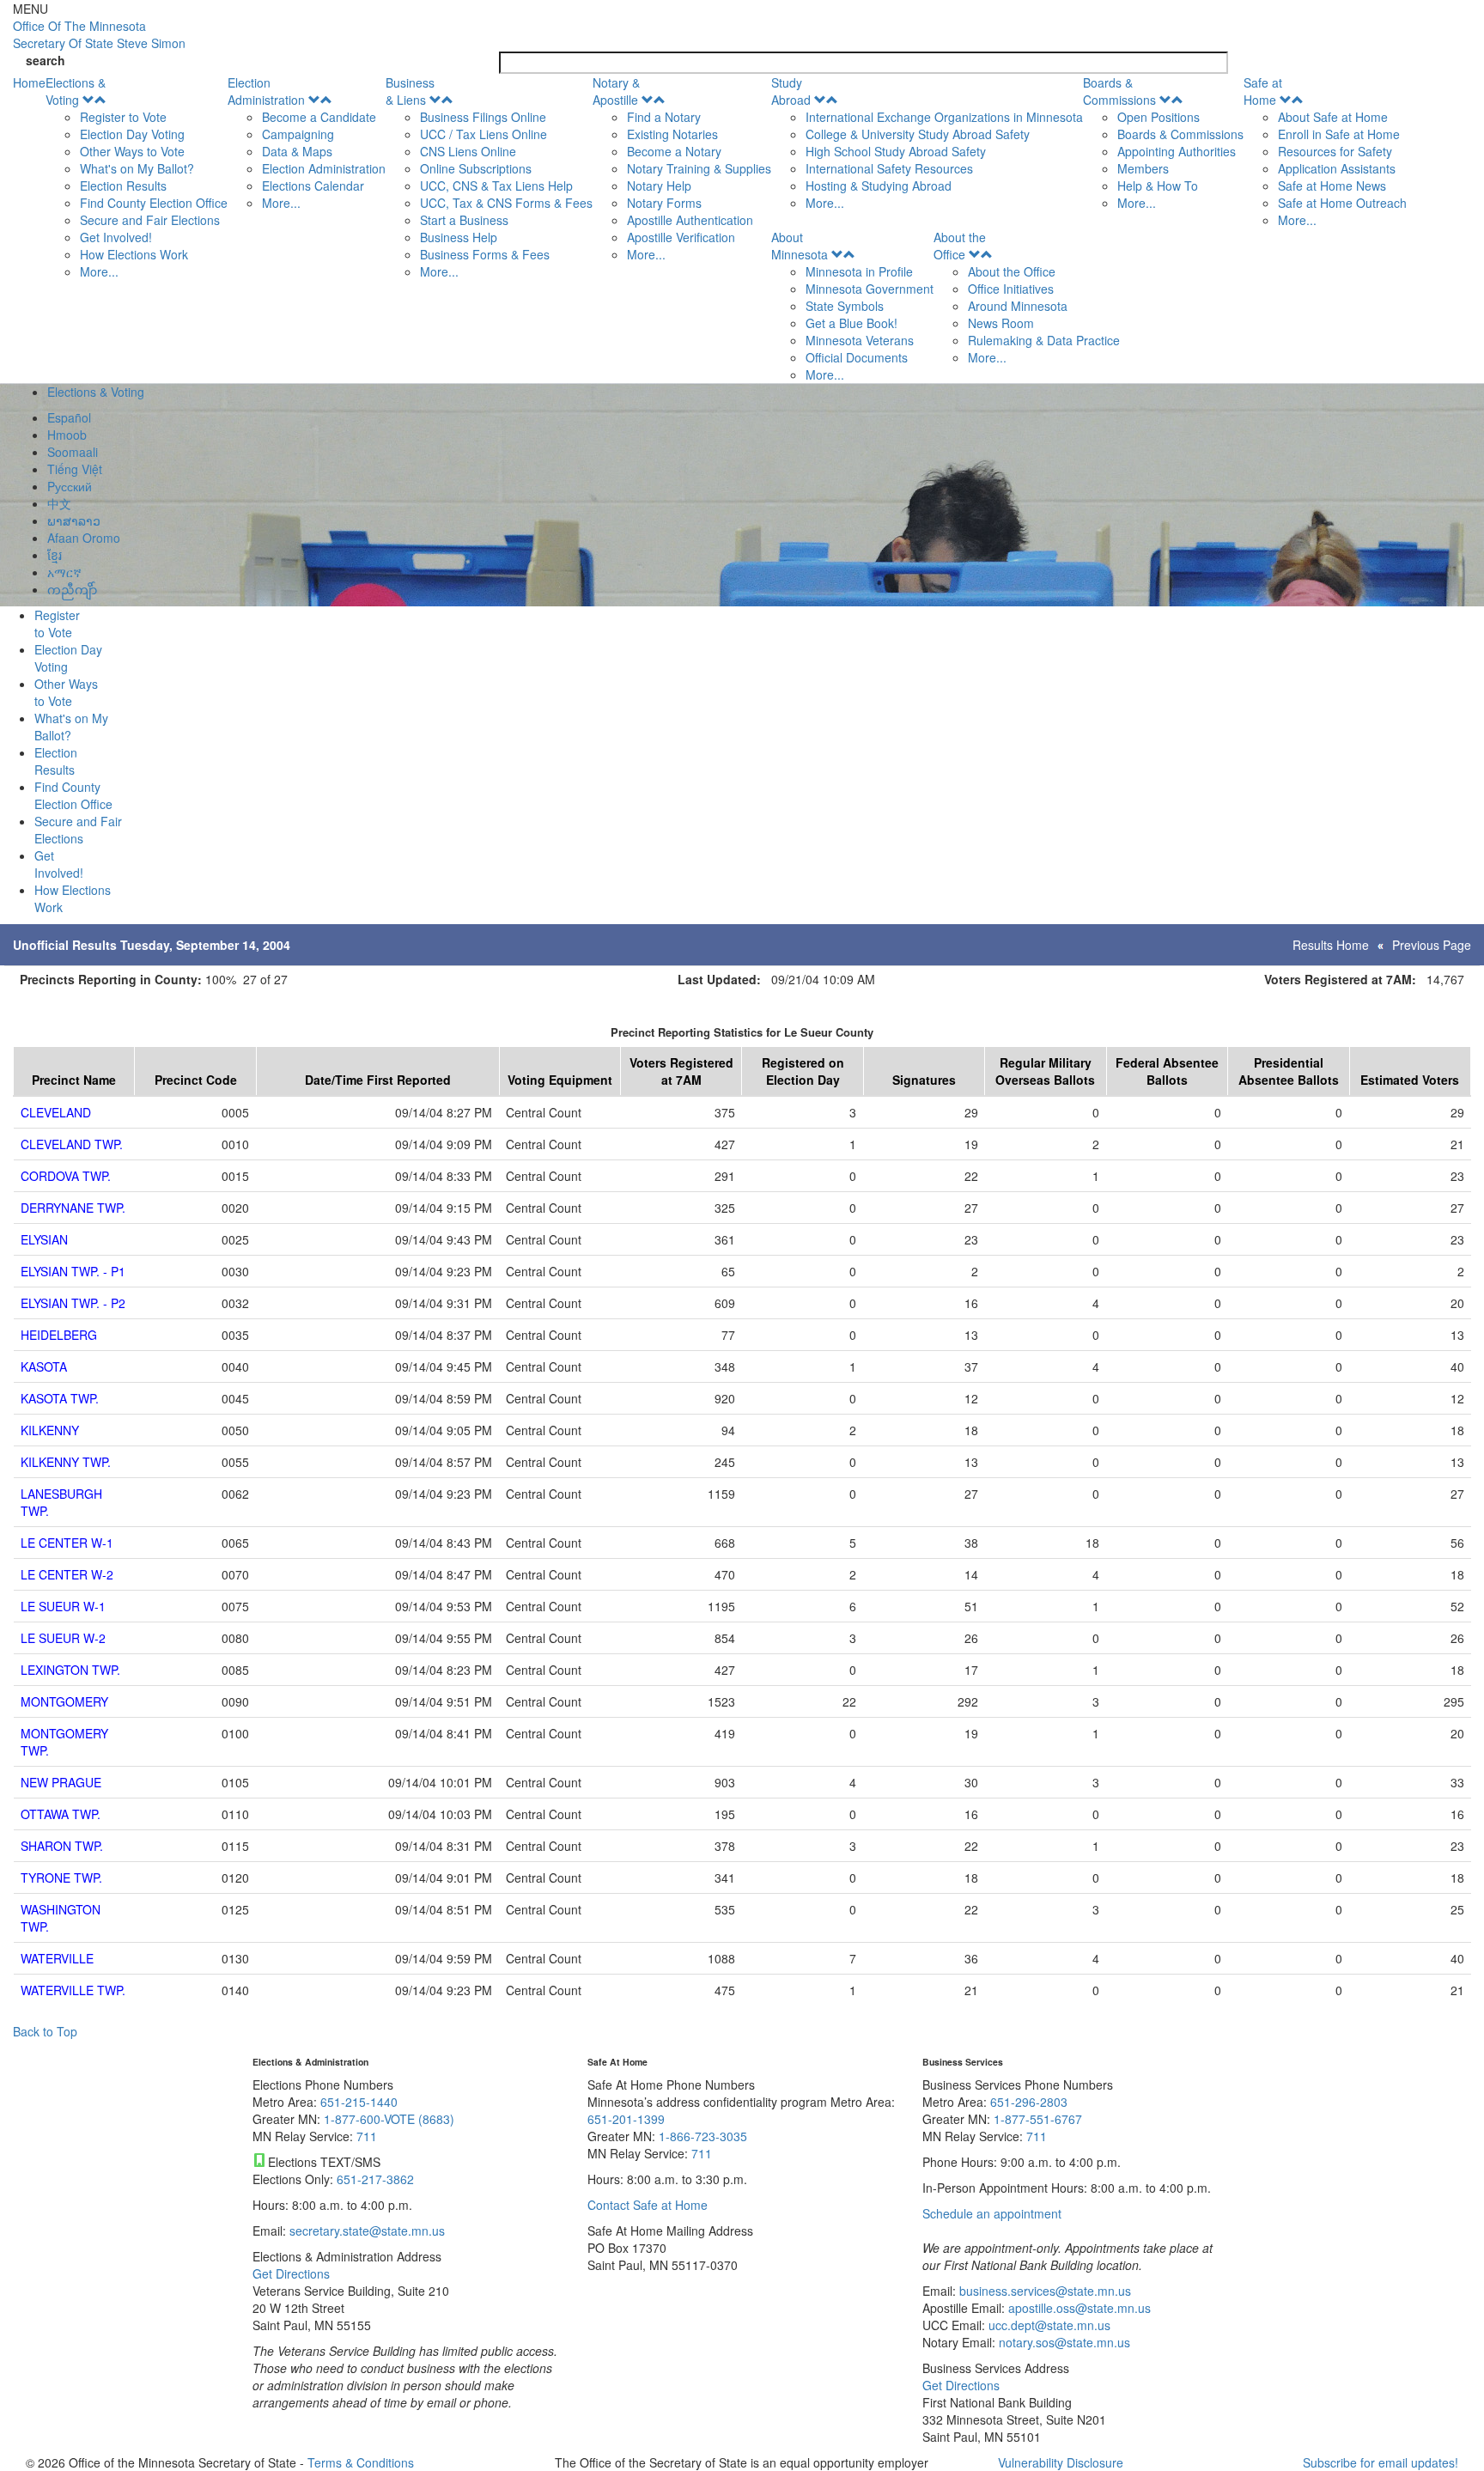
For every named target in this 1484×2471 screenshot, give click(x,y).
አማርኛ (64, 572)
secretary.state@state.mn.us (365, 2231)
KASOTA (44, 1366)
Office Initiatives (1011, 289)
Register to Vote (123, 117)
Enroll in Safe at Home (1339, 134)
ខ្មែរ (55, 555)
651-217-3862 (375, 2179)
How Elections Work (134, 254)
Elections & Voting (76, 91)
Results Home (1331, 945)
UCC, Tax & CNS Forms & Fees (506, 203)
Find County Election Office (154, 203)
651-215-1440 (359, 2102)
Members (1143, 168)
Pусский (70, 486)
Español (69, 417)
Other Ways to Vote (132, 151)
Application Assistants (1337, 168)
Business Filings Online (483, 117)
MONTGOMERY (64, 1701)
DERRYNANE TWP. (73, 1208)
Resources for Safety (1335, 151)
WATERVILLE (57, 1958)
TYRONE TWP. (61, 1878)
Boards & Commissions (1119, 91)
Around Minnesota (1018, 306)
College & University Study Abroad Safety (918, 134)
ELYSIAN (44, 1239)
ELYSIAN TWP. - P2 (73, 1303)
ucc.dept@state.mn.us (1048, 2325)
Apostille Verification (681, 237)
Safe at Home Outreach (1342, 203)
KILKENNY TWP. (66, 1462)
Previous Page (1432, 945)
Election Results (123, 186)
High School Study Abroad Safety (896, 151)
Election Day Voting (132, 134)
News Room (1001, 323)
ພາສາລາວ (74, 520)
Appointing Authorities (1177, 151)
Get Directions (291, 2273)
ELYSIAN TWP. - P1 (73, 1271)
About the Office (960, 246)
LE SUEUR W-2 (63, 1638)
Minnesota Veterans (860, 340)
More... (99, 271)
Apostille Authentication (690, 220)
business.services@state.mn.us (1043, 2291)
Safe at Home (1263, 91)
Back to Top (45, 2031)
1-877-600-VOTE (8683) (389, 2119)
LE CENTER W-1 (67, 1543)
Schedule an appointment (992, 2213)
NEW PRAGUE (61, 1782)
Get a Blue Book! (851, 323)
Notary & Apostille (616, 91)
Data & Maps (297, 151)
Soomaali (73, 452)
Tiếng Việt (75, 469)
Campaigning (298, 134)
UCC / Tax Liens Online (484, 134)
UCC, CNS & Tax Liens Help (496, 186)
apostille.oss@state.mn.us (1078, 2308)
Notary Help (659, 186)
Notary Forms (664, 203)
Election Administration (266, 91)
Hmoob (67, 435)
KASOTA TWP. (60, 1398)
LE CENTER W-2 (67, 1574)
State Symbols (845, 306)
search (46, 60)
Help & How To (1158, 186)
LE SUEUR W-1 (63, 1606)
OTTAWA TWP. (61, 1814)
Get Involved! (116, 237)
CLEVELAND (56, 1112)
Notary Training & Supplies (699, 168)
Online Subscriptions (476, 168)
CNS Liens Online (468, 151)
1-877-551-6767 (1038, 2119)
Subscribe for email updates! (1381, 2462)
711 (367, 2136)
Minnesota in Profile (859, 271)
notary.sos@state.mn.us (1063, 2342)
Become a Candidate (319, 117)
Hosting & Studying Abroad (879, 186)
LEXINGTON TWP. (70, 1670)
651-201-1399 (626, 2119)
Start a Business (464, 220)
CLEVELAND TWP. (72, 1144)
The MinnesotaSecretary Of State (99, 34)
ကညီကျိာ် (72, 589)
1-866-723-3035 (703, 2136)
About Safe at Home (1333, 117)
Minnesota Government (870, 289)
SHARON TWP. (62, 1846)
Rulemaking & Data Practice (1044, 340)
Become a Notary (674, 151)
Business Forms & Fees (485, 254)
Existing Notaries (672, 134)
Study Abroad (791, 91)
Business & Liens (410, 91)
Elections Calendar (313, 186)
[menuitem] (137, 177)
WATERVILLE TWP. (73, 1990)
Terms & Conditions (361, 2462)
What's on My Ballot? (137, 168)
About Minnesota (800, 246)
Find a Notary (664, 117)
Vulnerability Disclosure (1061, 2462)
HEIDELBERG (59, 1335)
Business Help (459, 237)
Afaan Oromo (84, 538)
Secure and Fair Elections (150, 220)
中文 (59, 503)
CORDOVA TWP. (66, 1176)
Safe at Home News (1332, 186)
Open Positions (1159, 117)
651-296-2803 (1029, 2102)
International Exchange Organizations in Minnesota (944, 117)
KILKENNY (50, 1430)
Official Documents (857, 357)
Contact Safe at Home (648, 2205)
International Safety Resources (889, 168)
